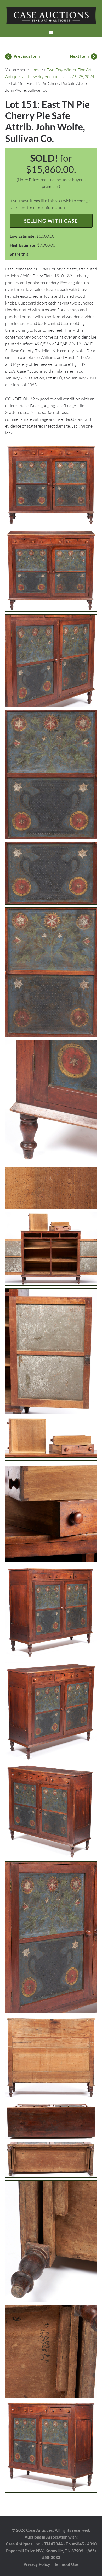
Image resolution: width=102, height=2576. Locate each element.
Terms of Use (66, 2564)
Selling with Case (51, 221)
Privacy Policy (37, 2564)
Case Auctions (51, 16)
